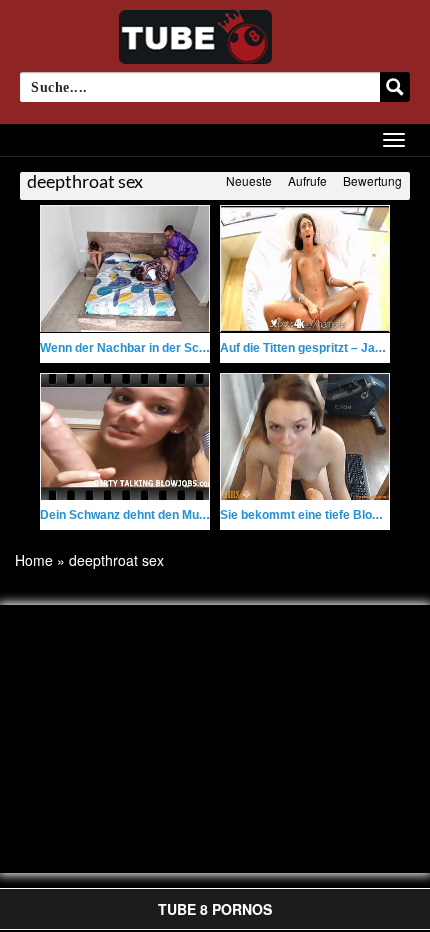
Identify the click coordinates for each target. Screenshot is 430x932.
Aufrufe (307, 180)
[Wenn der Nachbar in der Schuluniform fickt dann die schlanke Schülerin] (125, 269)
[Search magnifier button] (395, 87)
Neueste (249, 180)
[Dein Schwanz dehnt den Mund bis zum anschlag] (125, 437)
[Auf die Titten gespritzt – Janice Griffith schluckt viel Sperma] (305, 269)
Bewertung (372, 180)
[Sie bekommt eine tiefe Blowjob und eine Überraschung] (305, 437)
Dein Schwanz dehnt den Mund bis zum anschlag (177, 515)
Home (34, 560)
